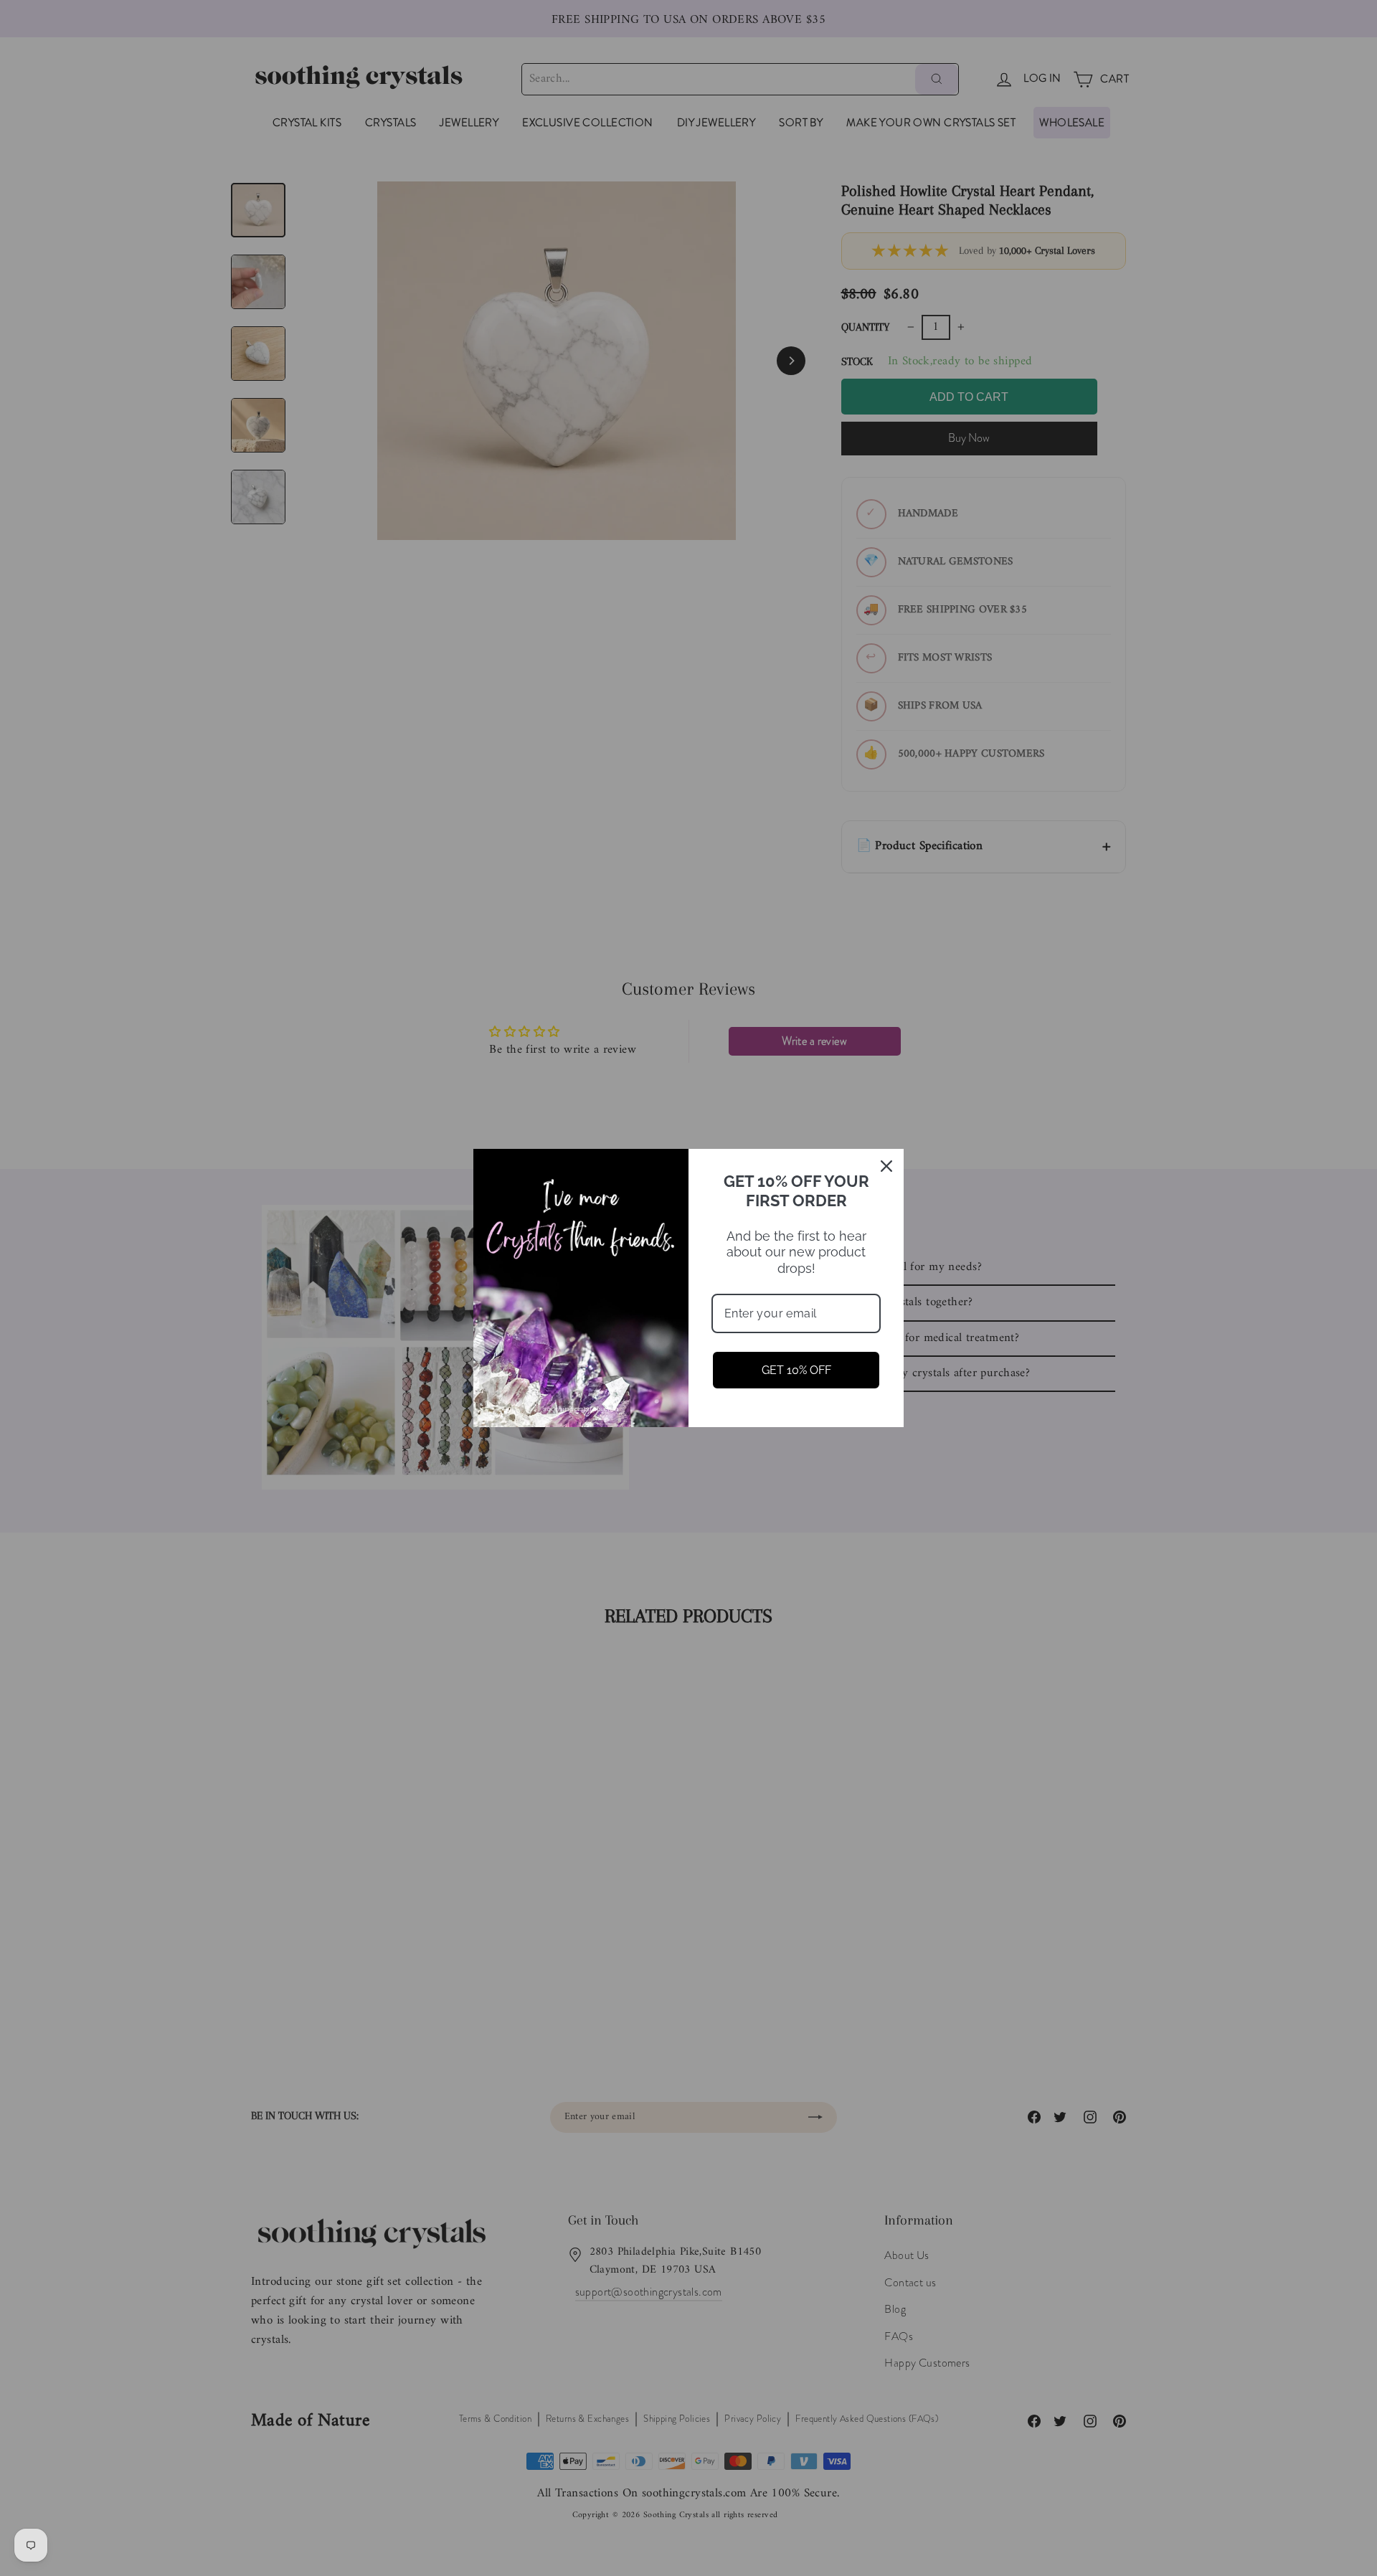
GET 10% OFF (796, 1370)
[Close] (886, 1166)
